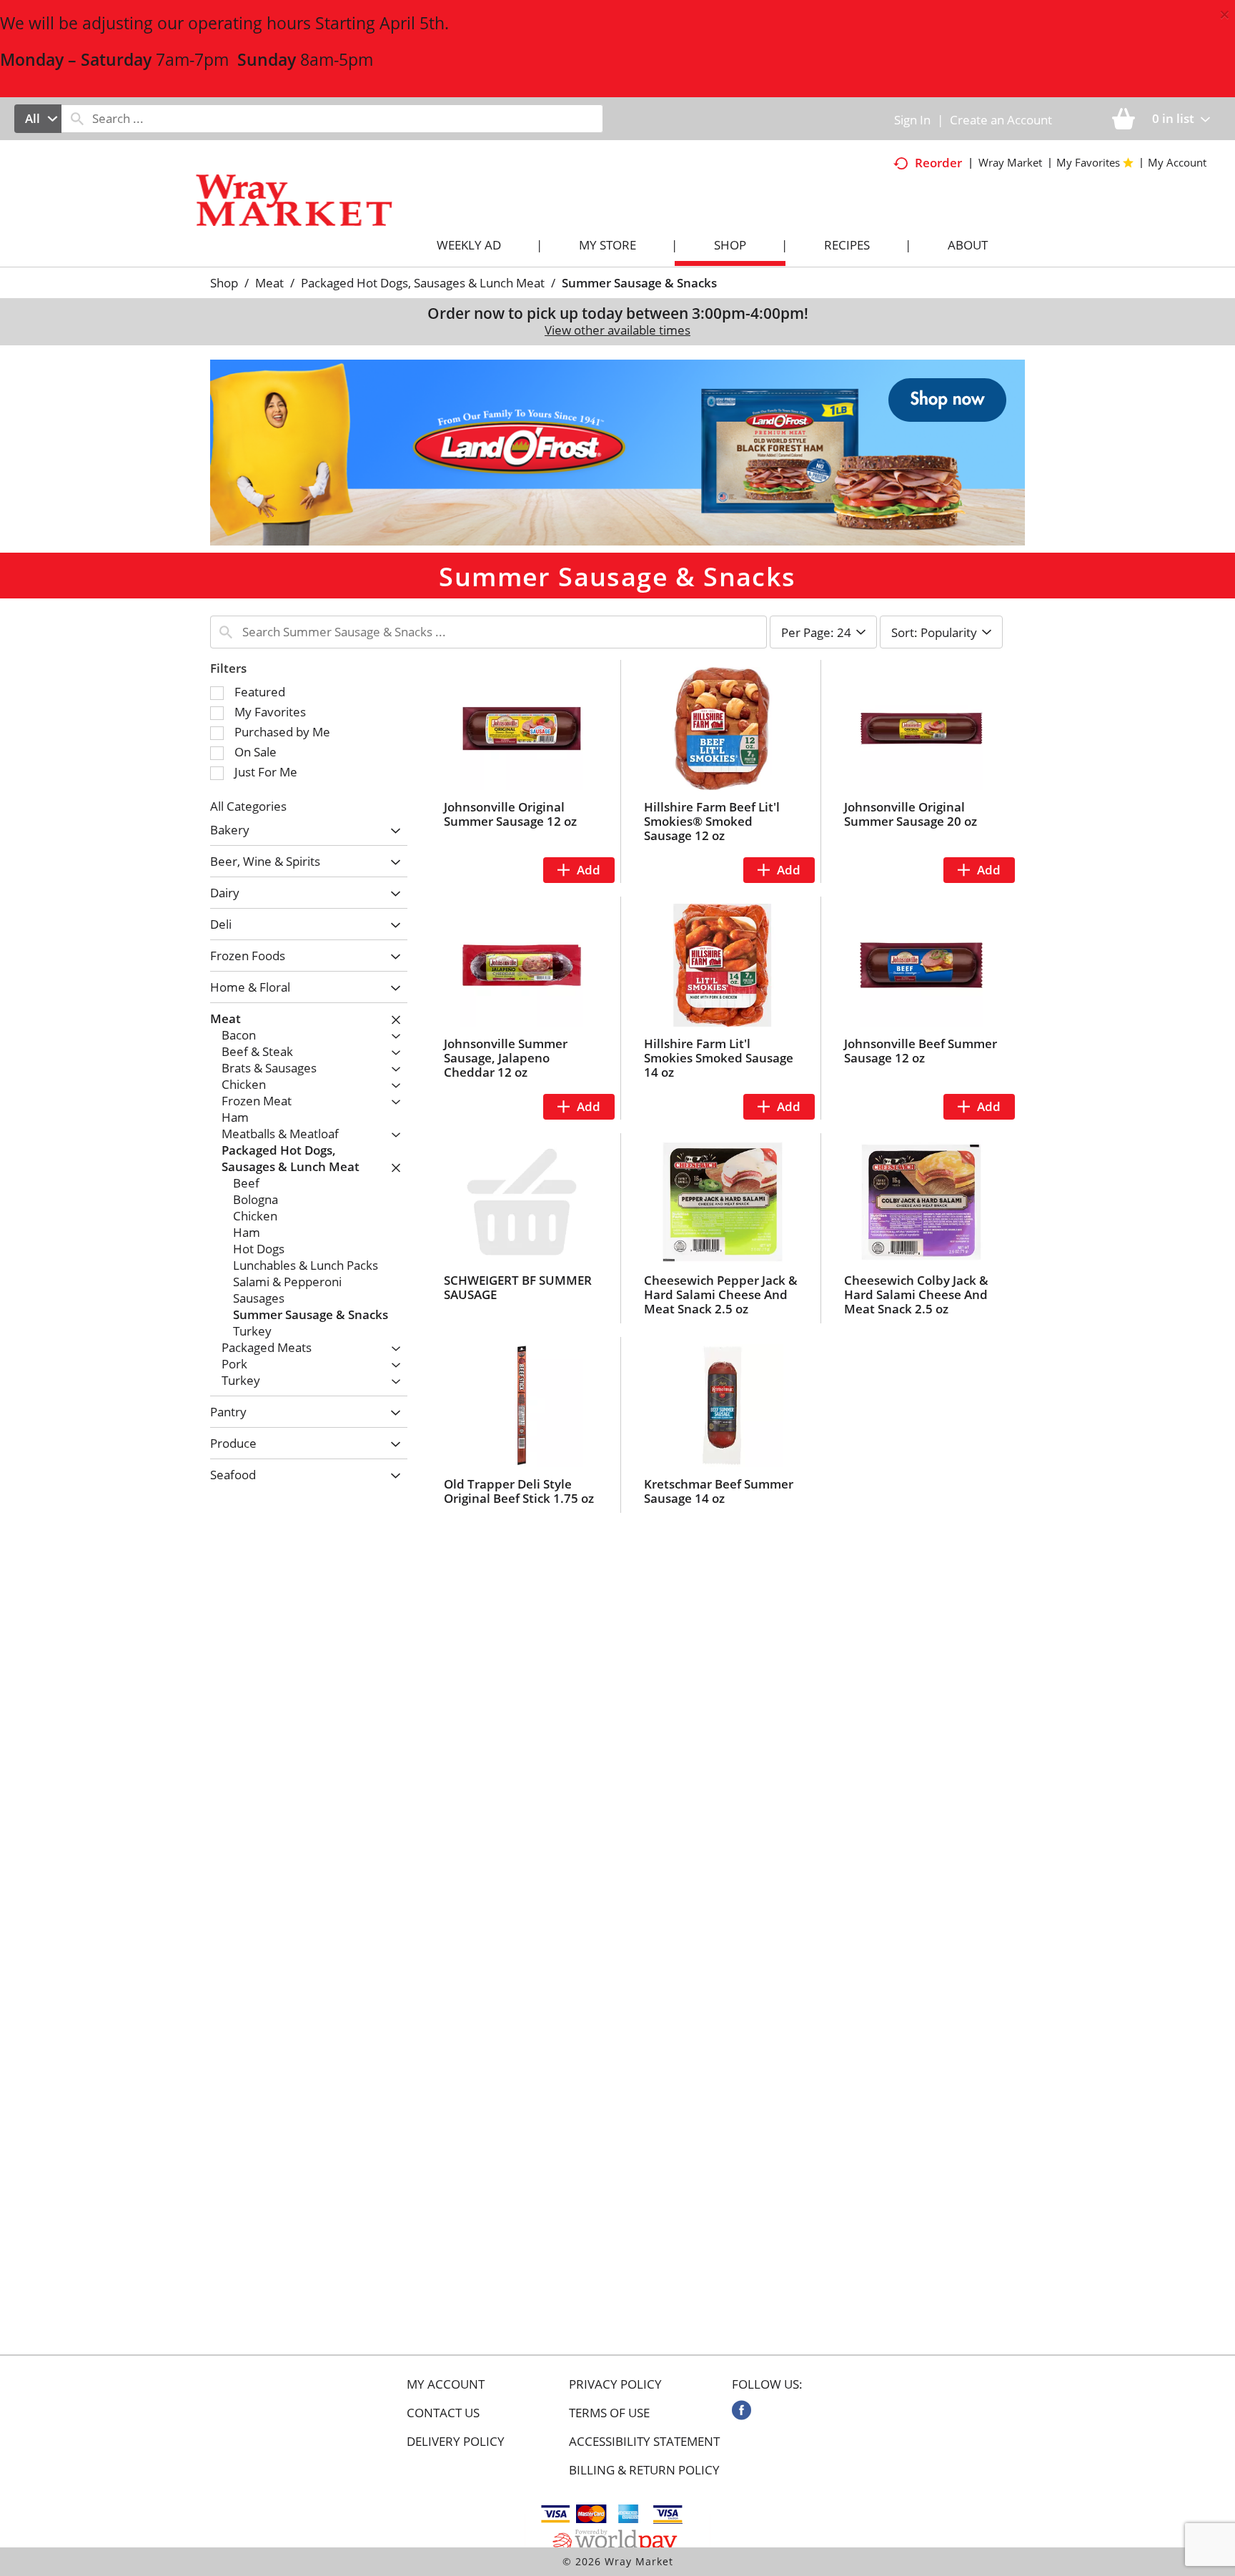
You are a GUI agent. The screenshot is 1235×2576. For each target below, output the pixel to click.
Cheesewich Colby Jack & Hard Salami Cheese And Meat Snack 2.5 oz (916, 1294)
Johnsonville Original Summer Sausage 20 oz (911, 814)
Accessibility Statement (644, 2442)
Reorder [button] (938, 163)
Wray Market (1010, 162)
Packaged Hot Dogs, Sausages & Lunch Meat (423, 283)
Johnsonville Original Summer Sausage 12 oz (510, 814)
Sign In (912, 120)
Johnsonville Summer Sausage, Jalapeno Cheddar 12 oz (506, 1058)
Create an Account (1001, 120)
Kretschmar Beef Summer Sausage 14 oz (719, 1491)
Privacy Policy (615, 2384)
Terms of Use (609, 2413)
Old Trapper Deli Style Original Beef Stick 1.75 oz (519, 1491)
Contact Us (443, 2413)
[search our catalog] (77, 119)
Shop (224, 283)
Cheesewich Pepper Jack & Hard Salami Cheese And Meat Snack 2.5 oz (721, 1294)
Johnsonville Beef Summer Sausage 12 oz (921, 1051)
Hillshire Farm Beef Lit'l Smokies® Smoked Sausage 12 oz (712, 821)
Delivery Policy (456, 2442)
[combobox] (38, 119)
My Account (446, 2384)
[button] (617, 451)
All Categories (248, 806)
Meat (269, 283)
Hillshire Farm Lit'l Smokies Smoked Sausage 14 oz (719, 1058)
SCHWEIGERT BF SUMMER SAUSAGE (518, 1287)
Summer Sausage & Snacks (639, 283)
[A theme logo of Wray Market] (308, 213)
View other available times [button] (617, 330)
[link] (742, 2410)
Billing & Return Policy (644, 2470)
